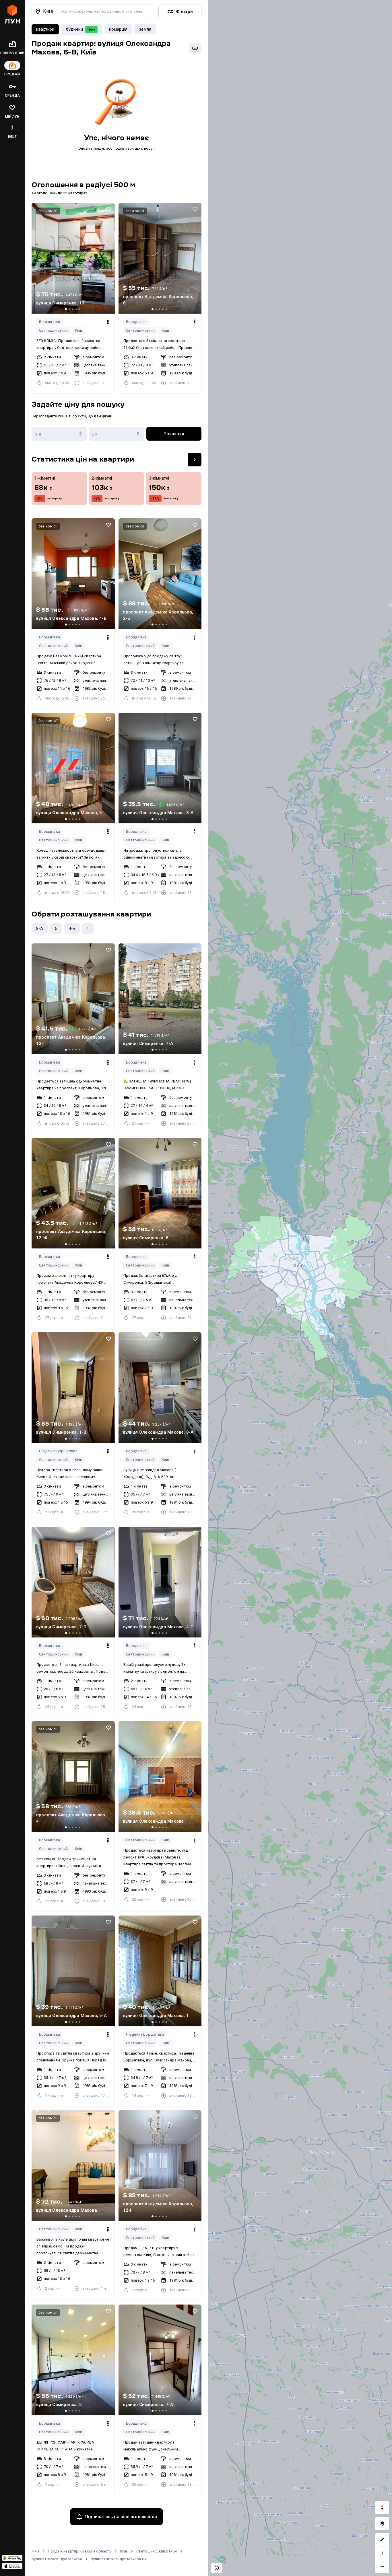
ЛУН (35, 2551)
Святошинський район (157, 2551)
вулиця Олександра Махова (57, 2559)
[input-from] (59, 434)
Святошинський (54, 330)
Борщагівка (50, 322)
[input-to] (117, 434)
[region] (300, 1288)
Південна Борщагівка (58, 1451)
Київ (79, 330)
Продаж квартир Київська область (80, 2551)
